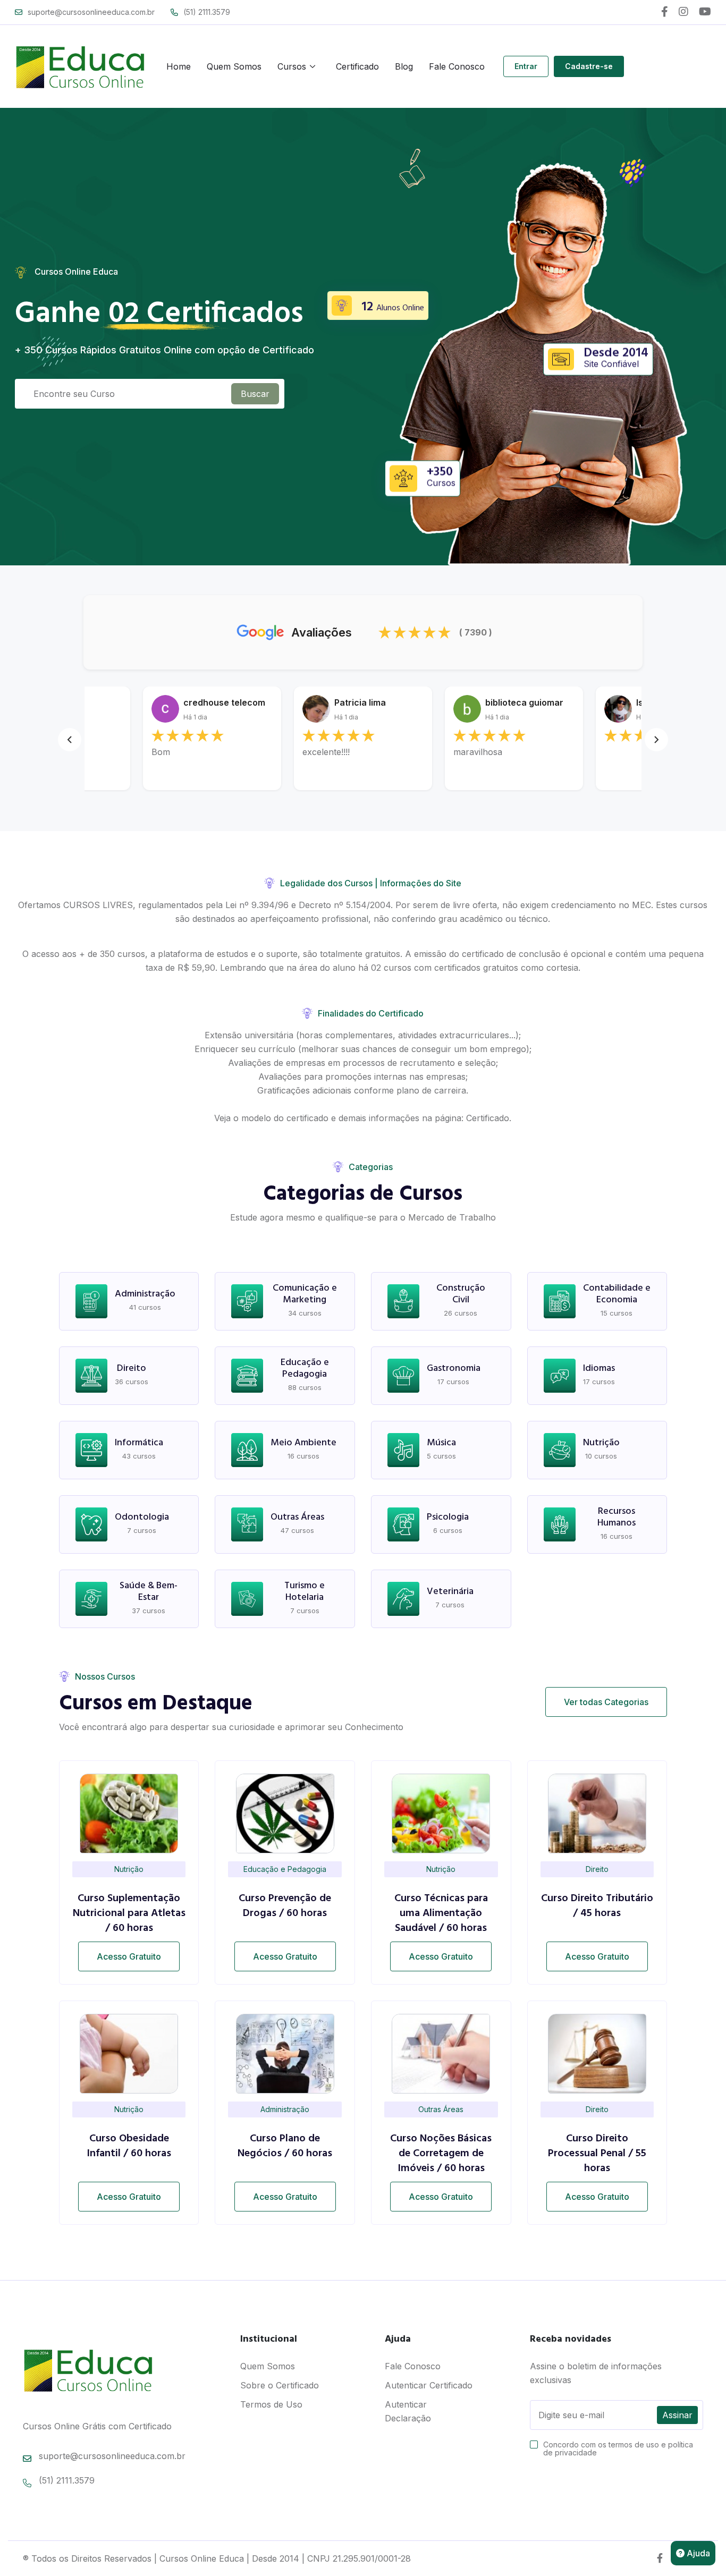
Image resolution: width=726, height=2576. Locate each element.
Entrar (526, 66)
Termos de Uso (271, 2404)
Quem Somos (234, 66)
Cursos (292, 66)
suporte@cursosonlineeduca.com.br (91, 12)
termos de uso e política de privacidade (618, 2448)
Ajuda (697, 2553)
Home (179, 66)
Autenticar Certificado (429, 2385)
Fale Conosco (457, 66)
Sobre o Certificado (280, 2385)
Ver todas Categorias (606, 1702)
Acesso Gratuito (129, 1956)
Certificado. (489, 1118)
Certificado (357, 66)
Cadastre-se (589, 66)
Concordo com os (618, 2448)
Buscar (255, 394)
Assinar (677, 2415)
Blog (404, 66)
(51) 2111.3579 (207, 12)
